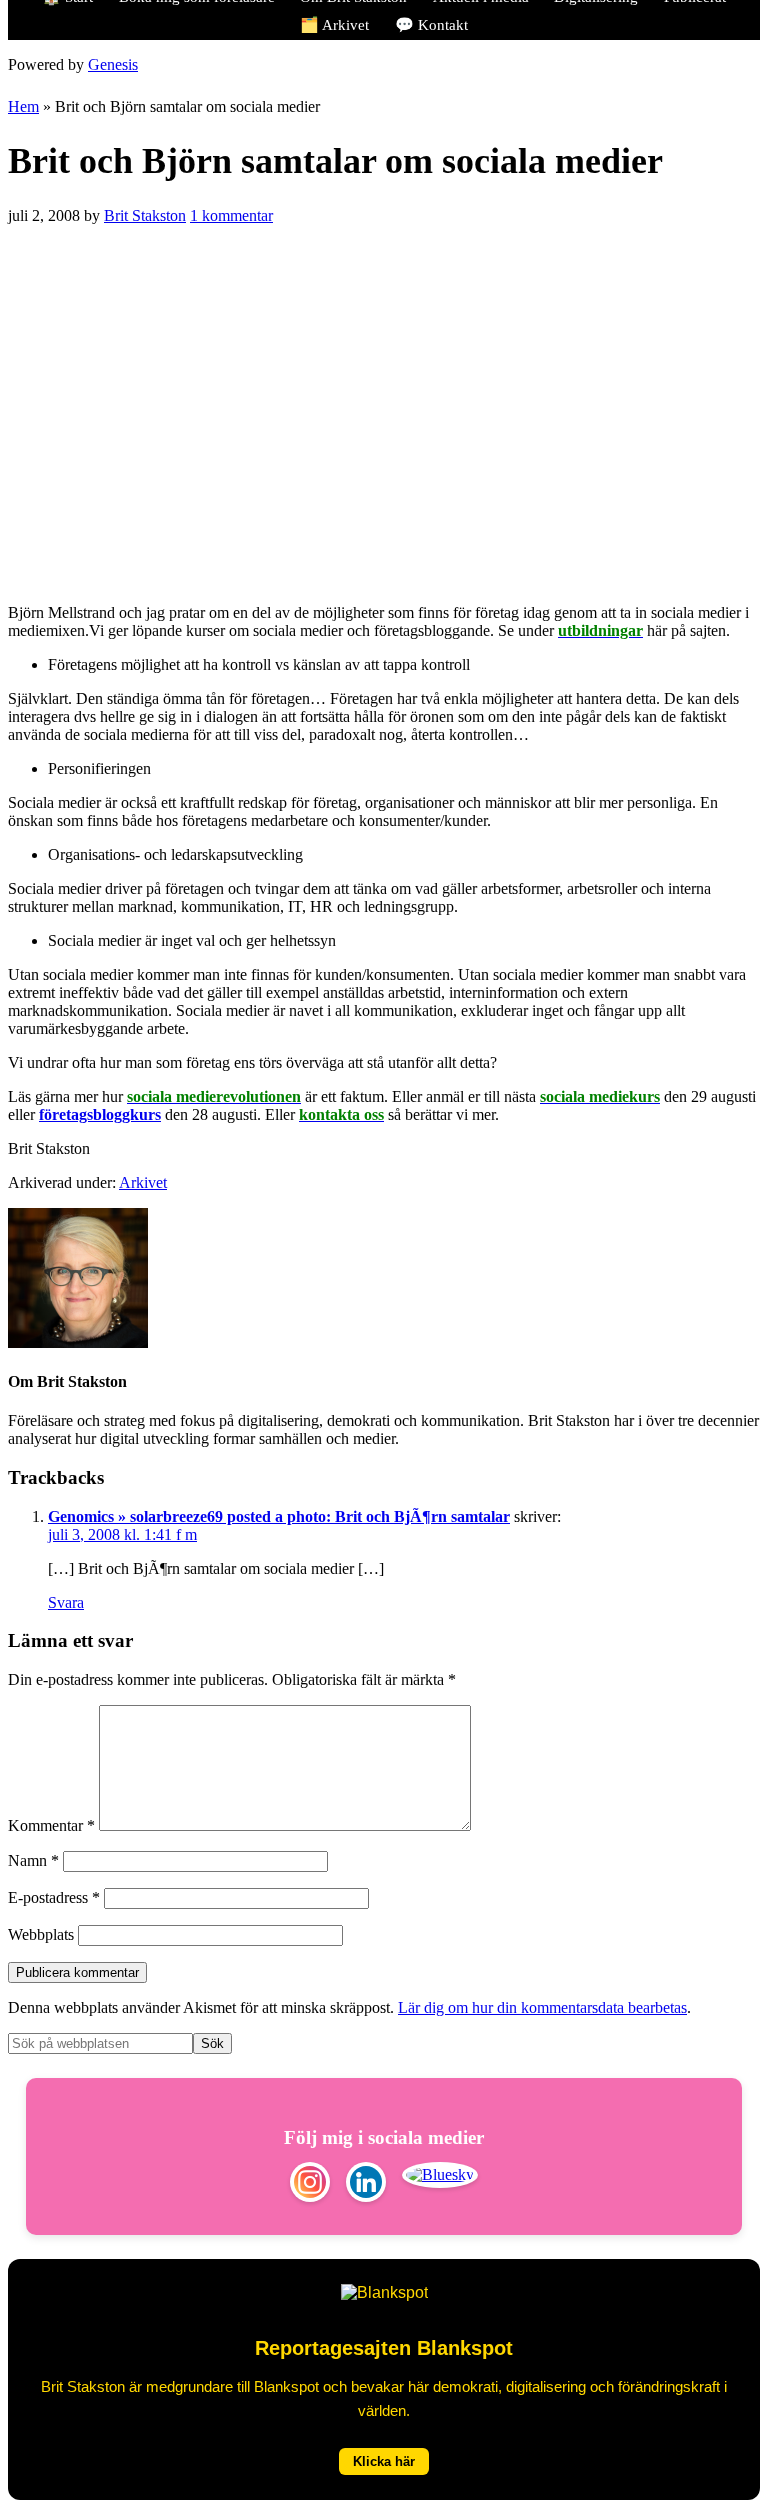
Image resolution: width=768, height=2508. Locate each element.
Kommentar (51, 1825)
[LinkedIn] (366, 2184)
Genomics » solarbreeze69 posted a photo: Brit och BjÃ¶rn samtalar (279, 1516)
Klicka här (384, 2461)
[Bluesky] (440, 2184)
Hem (23, 106)
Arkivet (143, 1182)
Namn (33, 1860)
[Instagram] (310, 2184)
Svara (66, 1602)
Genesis (113, 64)
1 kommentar (231, 215)
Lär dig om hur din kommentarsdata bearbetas (542, 2007)
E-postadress (54, 1897)
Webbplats (41, 1934)
